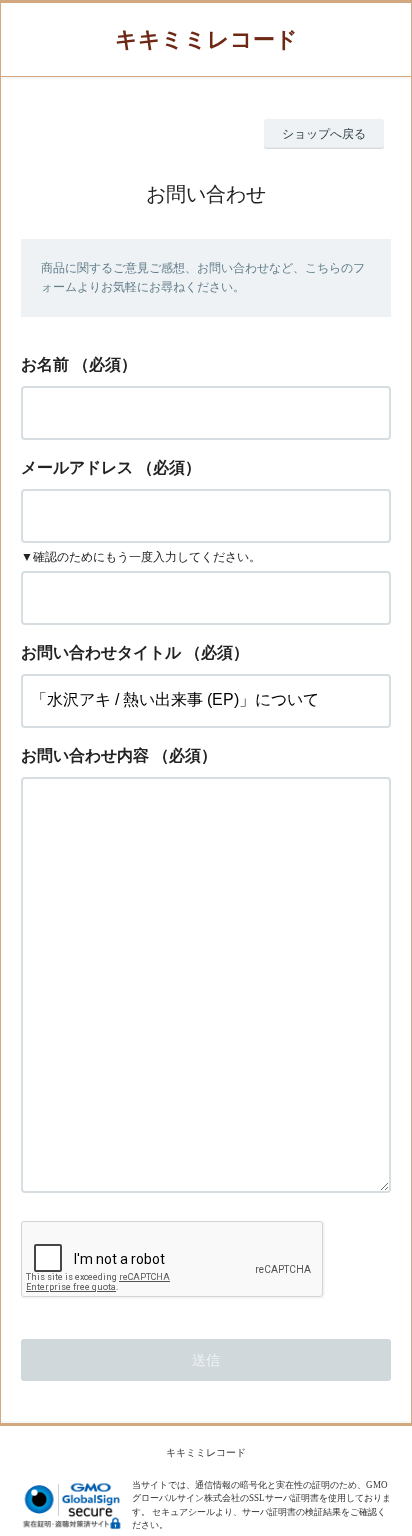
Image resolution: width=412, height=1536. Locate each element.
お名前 (45, 364)
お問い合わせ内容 (85, 755)
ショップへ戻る (324, 134)
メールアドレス (77, 467)
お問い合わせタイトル (101, 652)
